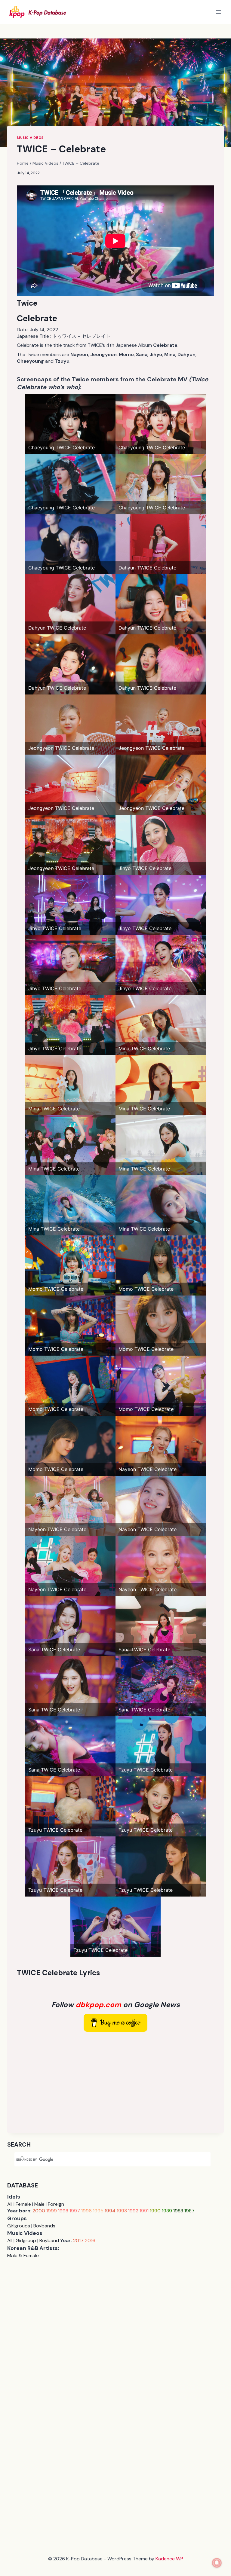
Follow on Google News (116, 2005)
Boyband (49, 2240)
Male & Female (23, 2256)
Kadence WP (169, 2559)
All (10, 2204)
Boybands (44, 2226)
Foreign (56, 2204)
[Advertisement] (115, 2081)
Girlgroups (19, 2226)
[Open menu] (218, 12)
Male (39, 2204)
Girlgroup (26, 2240)
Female (23, 2204)
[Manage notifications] (217, 2563)
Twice (27, 303)
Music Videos (30, 138)
